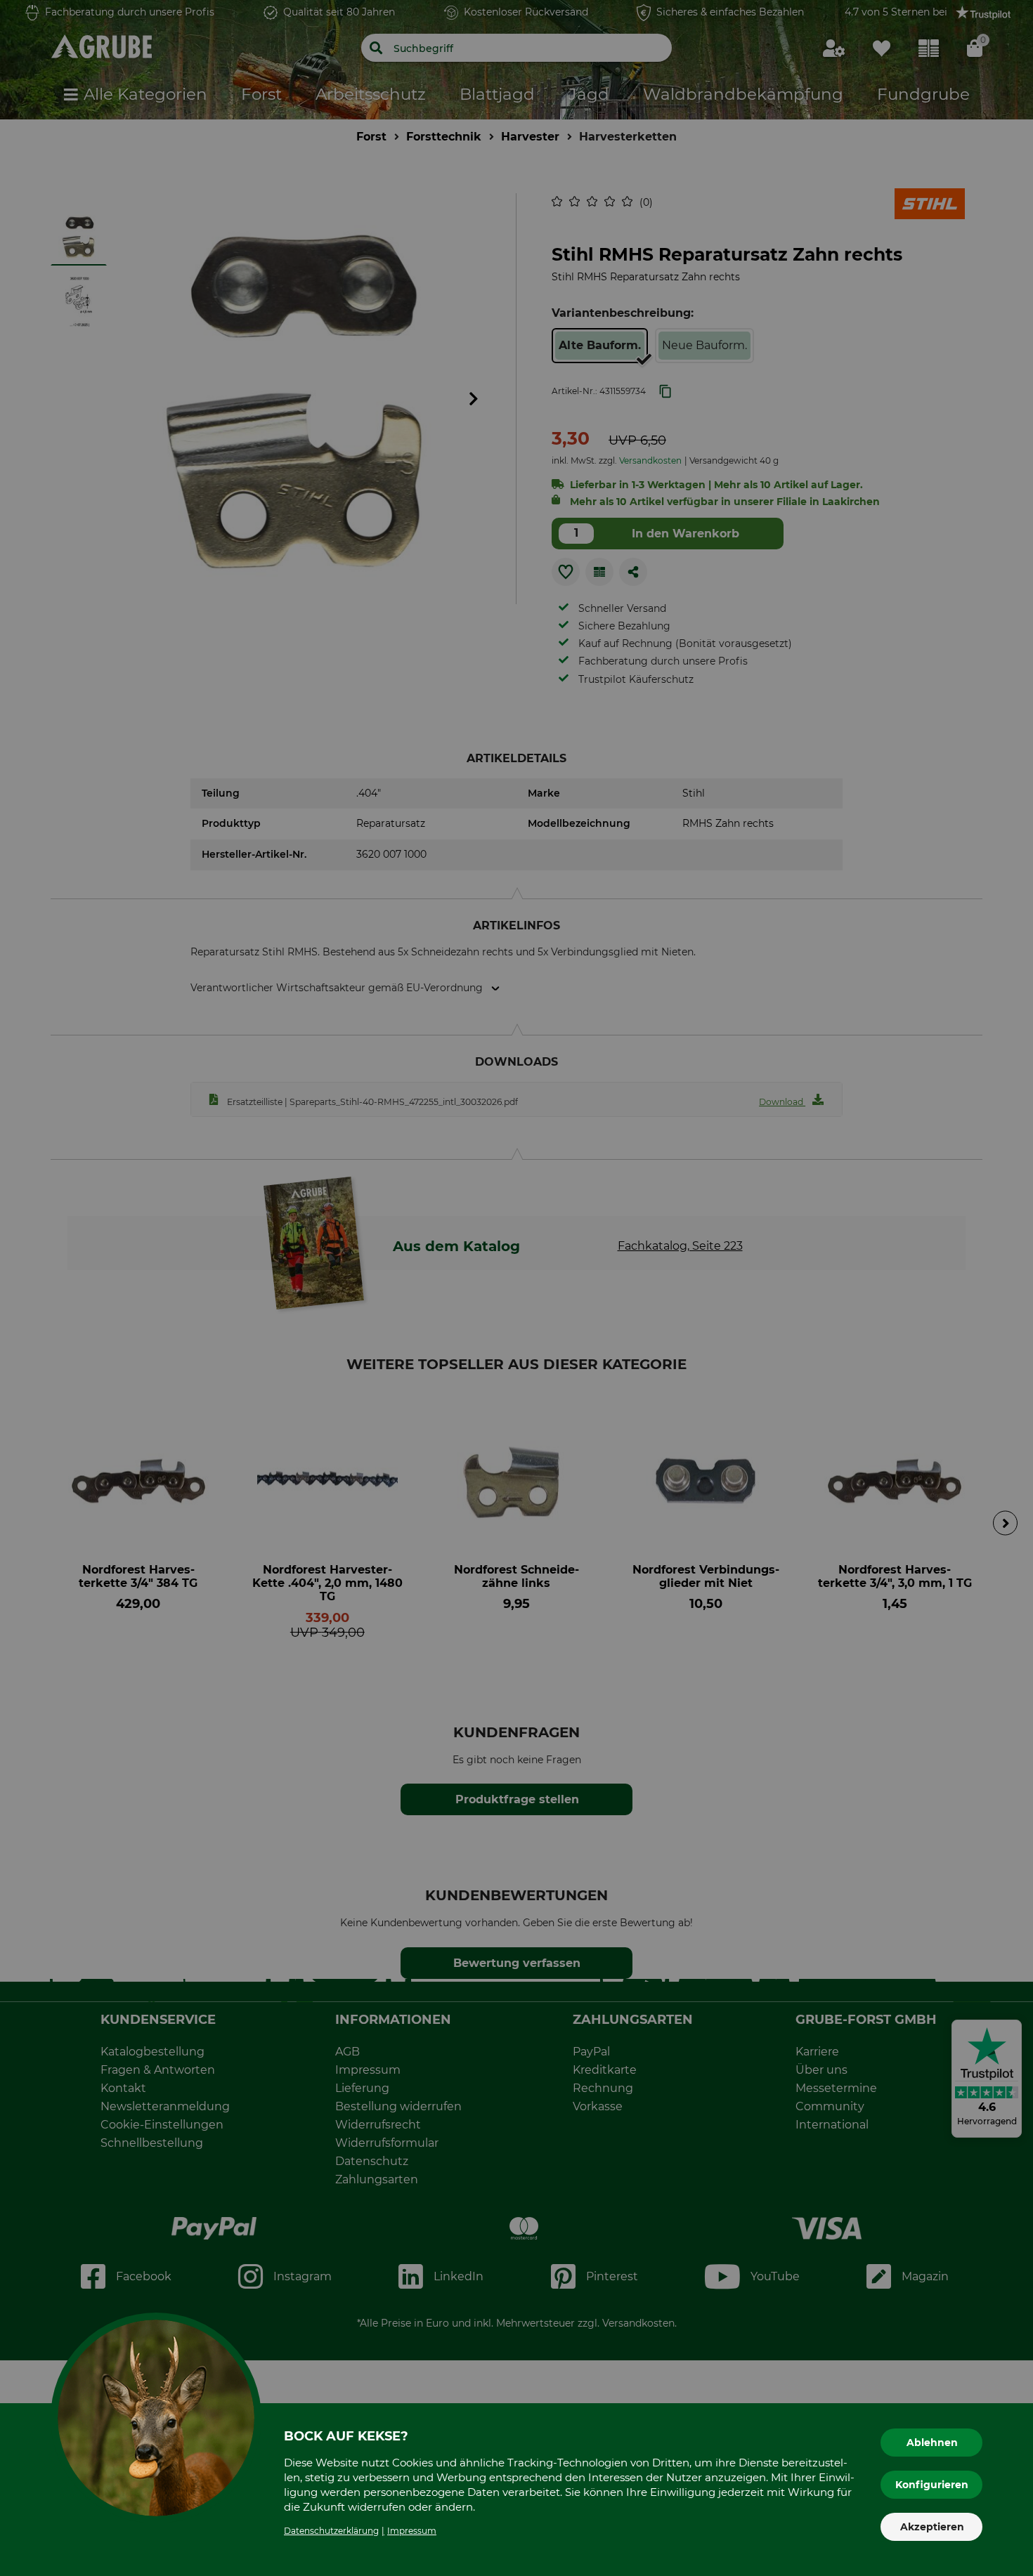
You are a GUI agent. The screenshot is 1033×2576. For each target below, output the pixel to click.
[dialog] (516, 1288)
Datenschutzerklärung (331, 2531)
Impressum (412, 2531)
